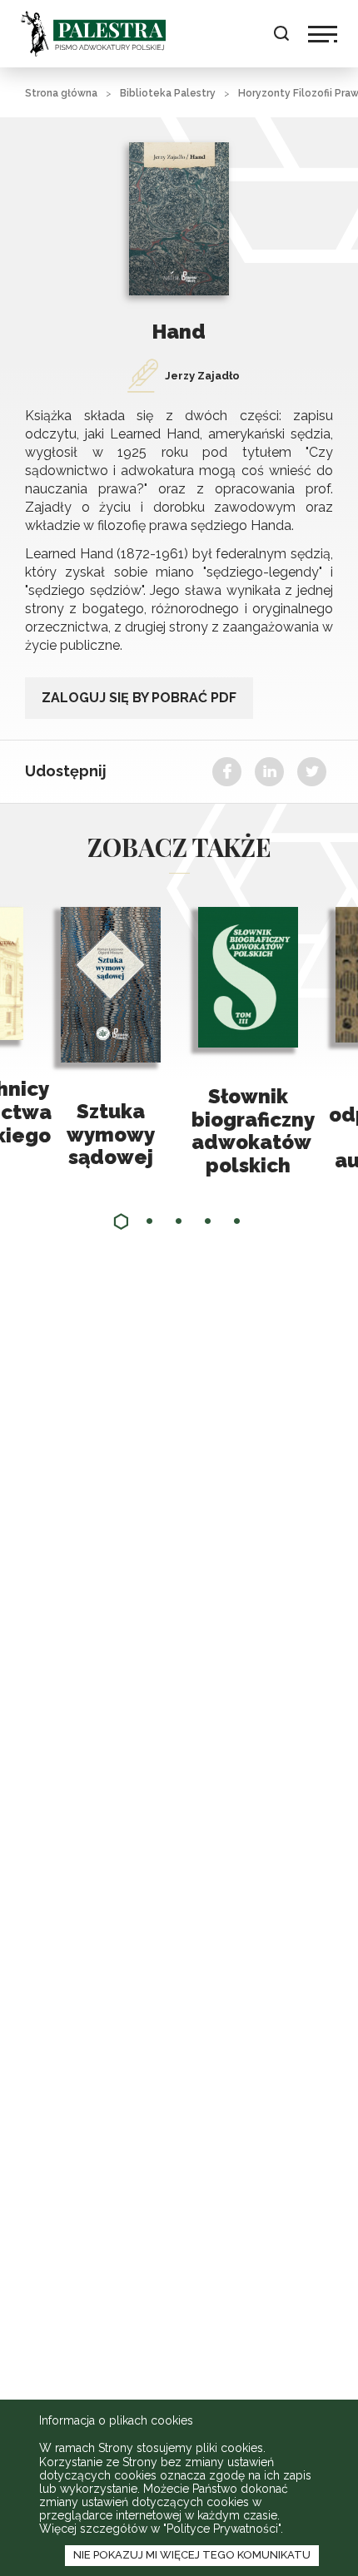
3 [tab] (179, 1221)
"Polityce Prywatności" (222, 2529)
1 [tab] (121, 1221)
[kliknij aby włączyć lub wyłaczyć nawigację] (323, 34)
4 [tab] (209, 1221)
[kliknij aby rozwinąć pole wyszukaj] (281, 34)
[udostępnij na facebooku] (227, 772)
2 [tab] (150, 1221)
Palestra (93, 34)
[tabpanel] (248, 1042)
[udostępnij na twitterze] (312, 772)
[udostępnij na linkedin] (269, 772)
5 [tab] (237, 1221)
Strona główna (61, 93)
